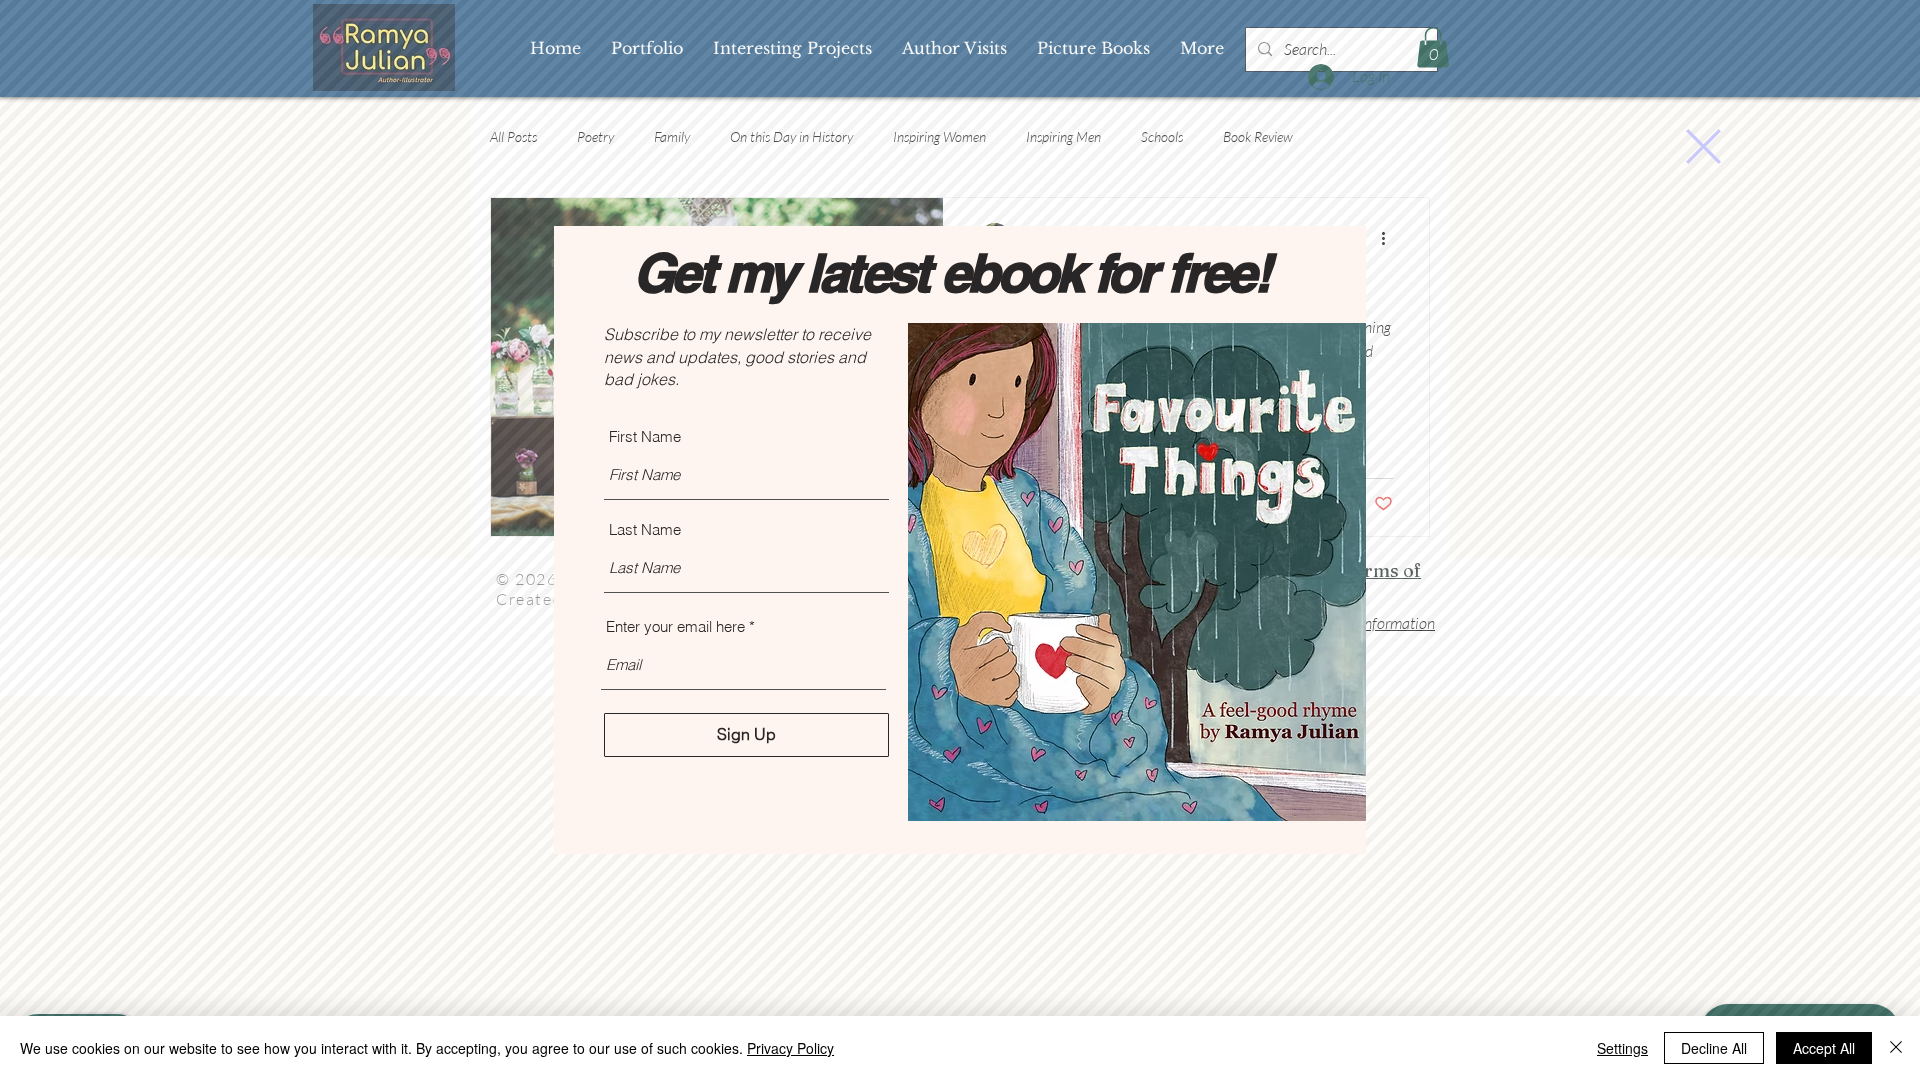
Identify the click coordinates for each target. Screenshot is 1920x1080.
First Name (645, 436)
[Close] (1896, 1048)
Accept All (1824, 1048)
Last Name (645, 529)
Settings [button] (1622, 1048)
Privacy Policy (790, 1048)
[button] (1703, 146)
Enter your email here (675, 626)
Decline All (1714, 1048)
